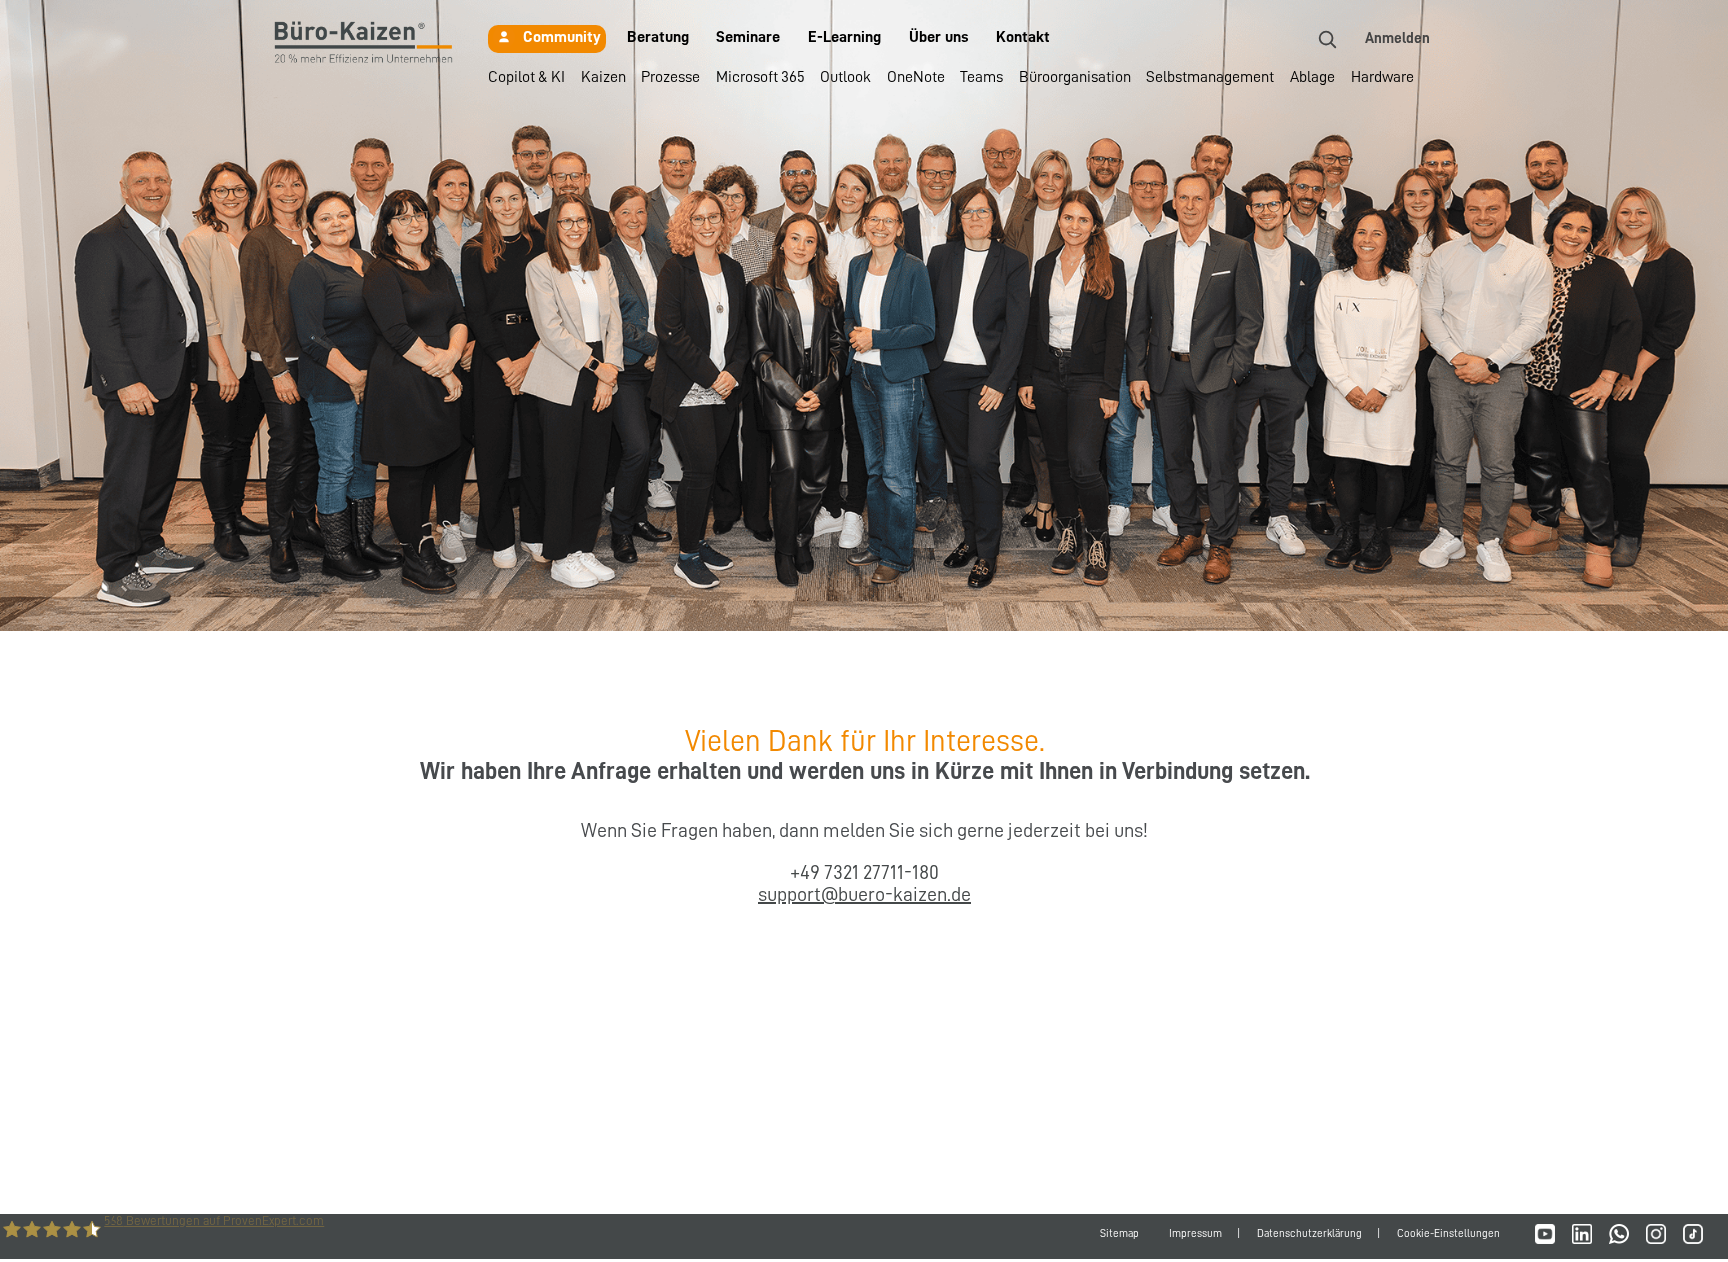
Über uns (939, 37)
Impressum (1195, 1233)
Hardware (1382, 77)
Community (562, 37)
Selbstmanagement (1210, 77)
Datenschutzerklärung (1309, 1233)
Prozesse (670, 77)
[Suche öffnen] (1327, 39)
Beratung (658, 37)
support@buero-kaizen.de (864, 894)
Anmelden (1397, 38)
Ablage (1312, 77)
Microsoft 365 (760, 77)
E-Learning (844, 37)
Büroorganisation (1075, 77)
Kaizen (603, 77)
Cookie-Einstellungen (1448, 1233)
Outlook (845, 77)
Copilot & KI (526, 77)
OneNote (916, 77)
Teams (981, 77)
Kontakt (1023, 37)
